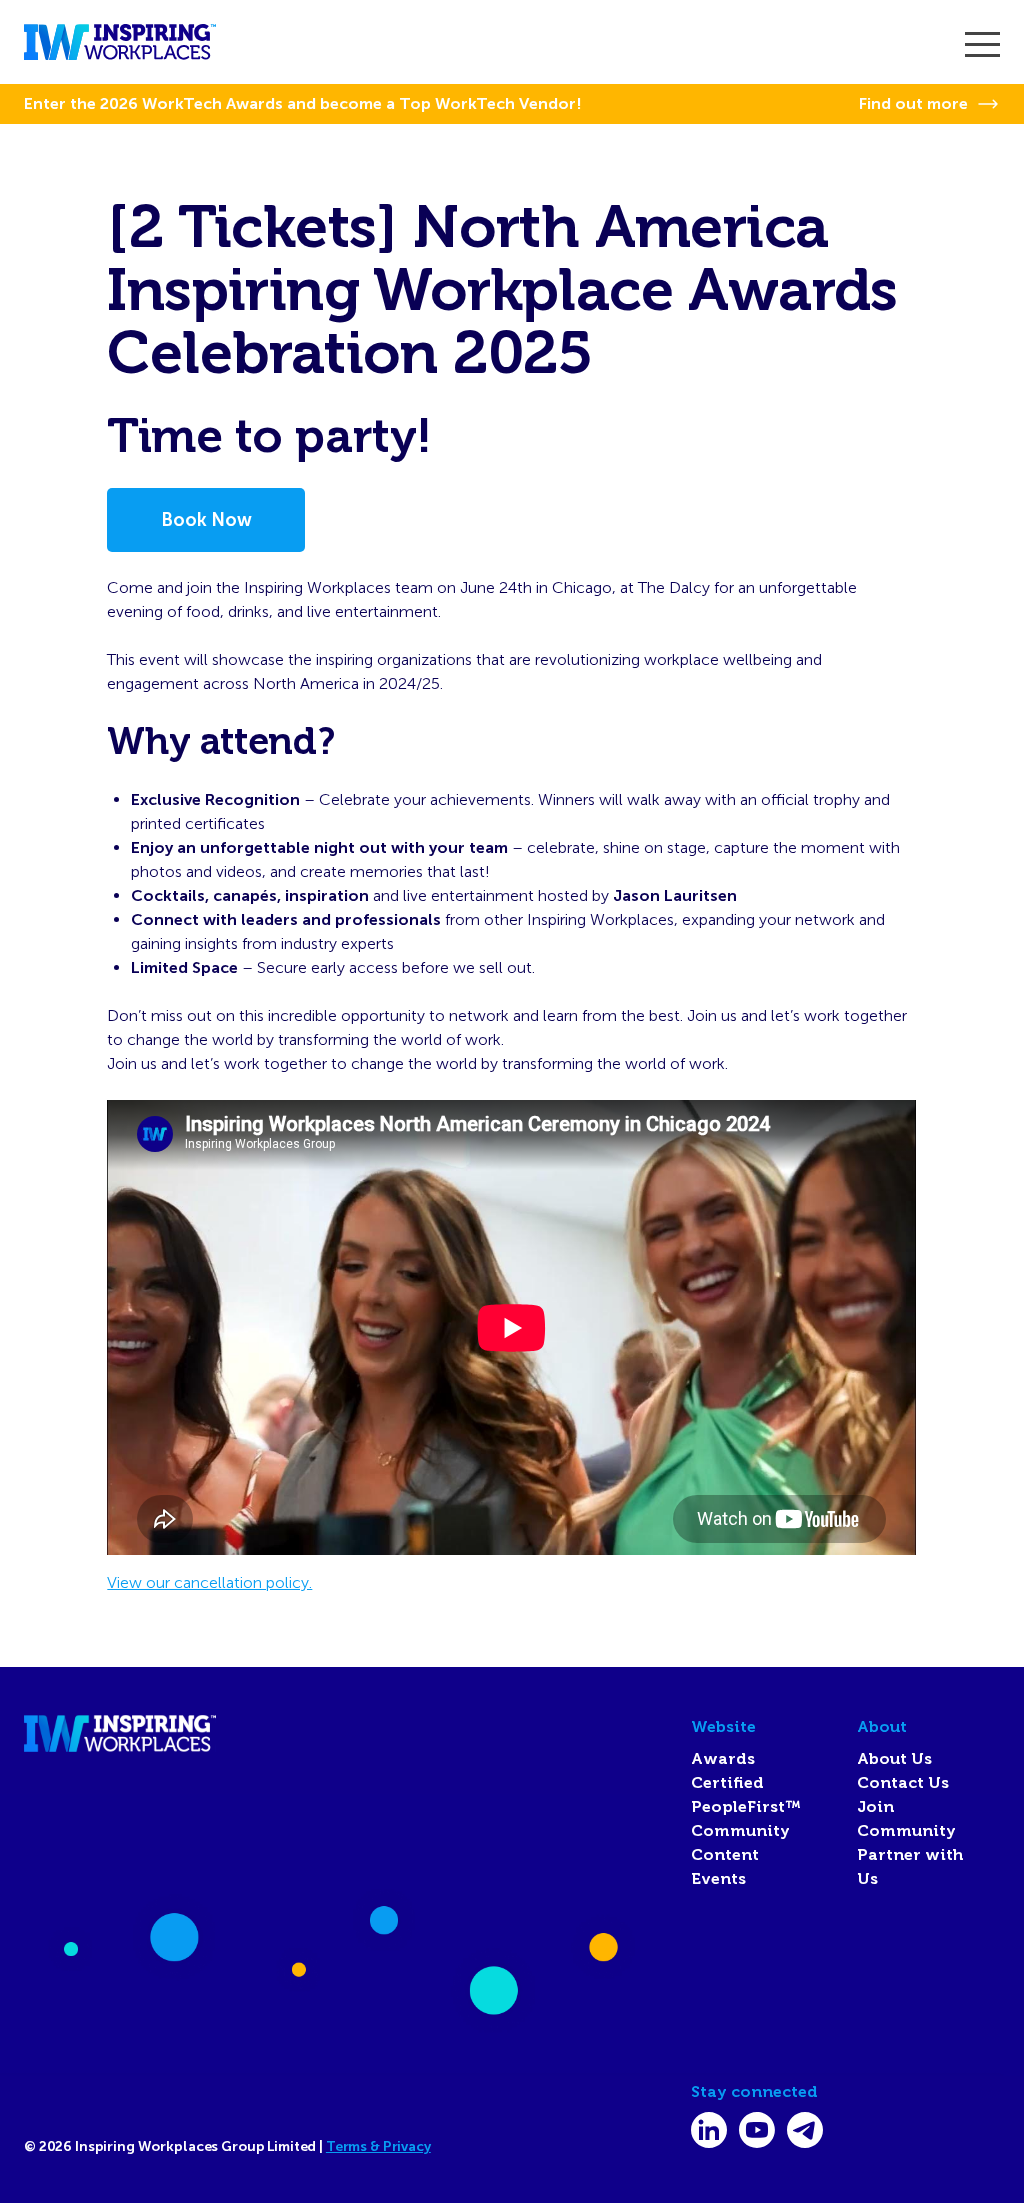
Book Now (206, 520)
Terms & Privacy (378, 2146)
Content (725, 1855)
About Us (894, 1759)
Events (718, 1879)
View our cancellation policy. (209, 1582)
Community (740, 1831)
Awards (723, 1759)
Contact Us (903, 1783)
